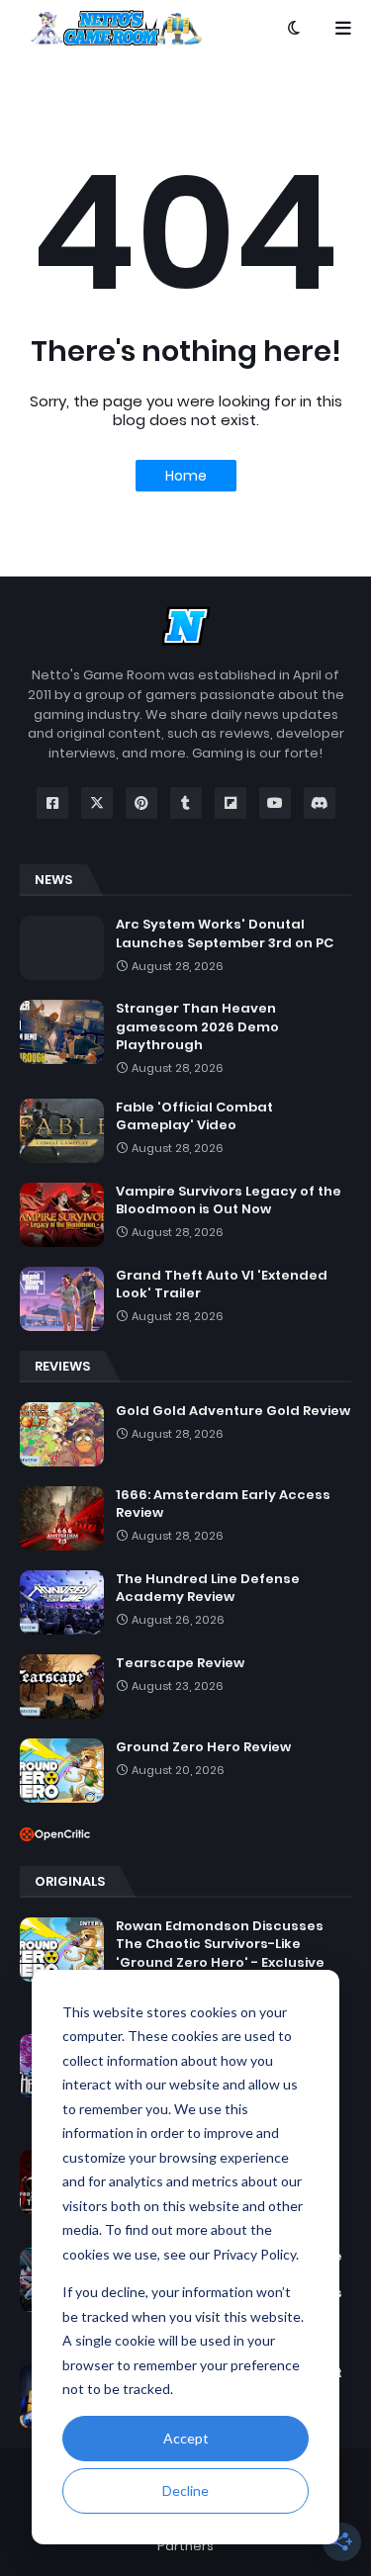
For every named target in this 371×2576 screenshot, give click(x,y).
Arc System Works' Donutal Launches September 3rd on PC (225, 933)
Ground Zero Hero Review (203, 1747)
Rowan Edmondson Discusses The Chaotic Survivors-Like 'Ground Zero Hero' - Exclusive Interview (220, 1954)
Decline (185, 2490)
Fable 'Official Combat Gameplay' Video (194, 1116)
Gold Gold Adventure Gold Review (233, 1411)
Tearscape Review (180, 1663)
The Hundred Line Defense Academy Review (208, 1588)
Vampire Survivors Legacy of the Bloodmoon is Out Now (229, 1200)
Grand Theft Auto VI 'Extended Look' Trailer (222, 1285)
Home (186, 476)
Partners (185, 2546)
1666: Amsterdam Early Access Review (223, 1504)
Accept (186, 2438)
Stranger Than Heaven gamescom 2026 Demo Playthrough (197, 1026)
